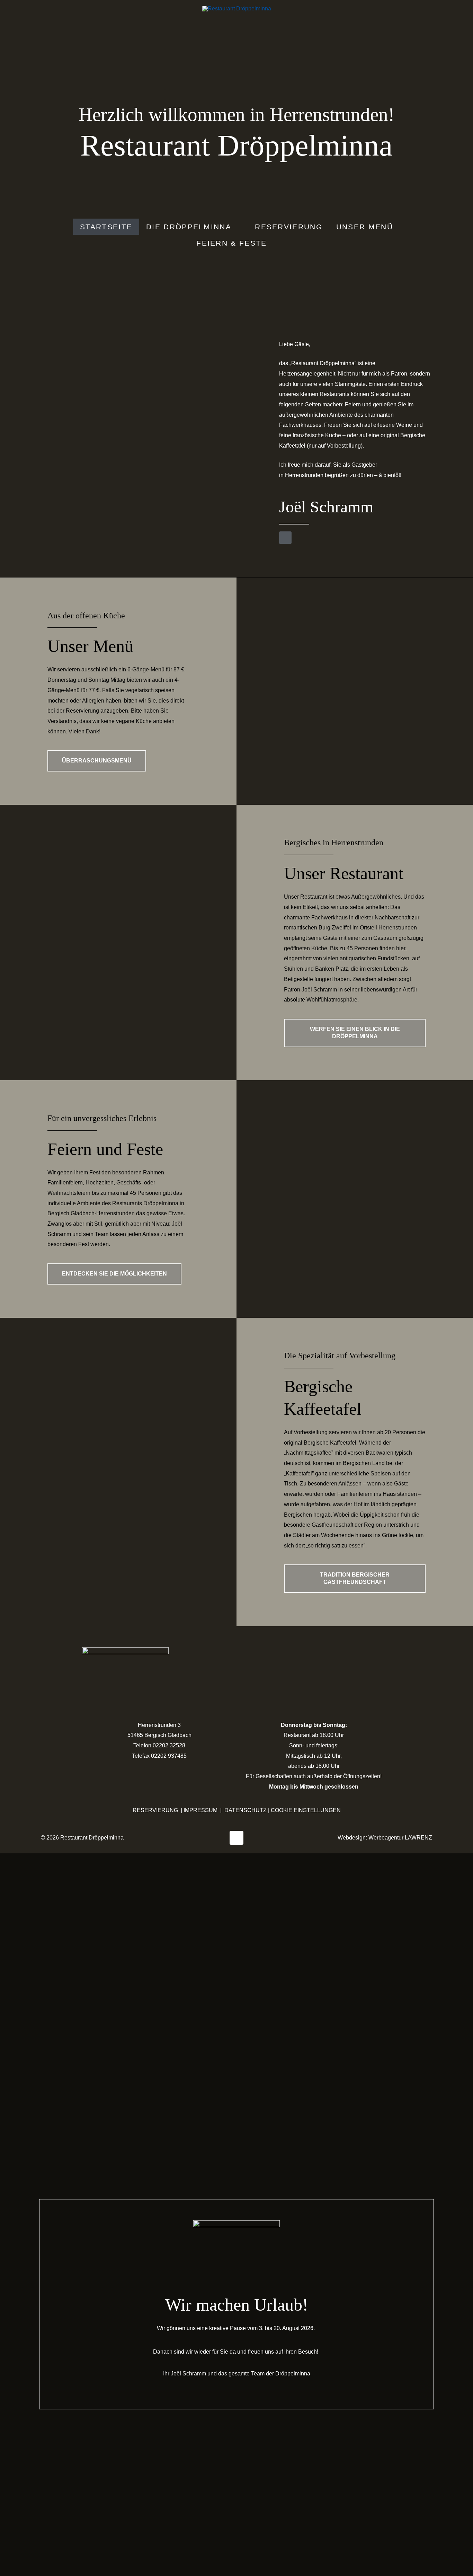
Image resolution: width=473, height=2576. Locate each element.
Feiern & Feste (231, 243)
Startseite (106, 227)
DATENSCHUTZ (246, 1810)
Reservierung (289, 227)
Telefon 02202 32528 (159, 1745)
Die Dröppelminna (189, 227)
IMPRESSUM (200, 1810)
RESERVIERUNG (155, 1810)
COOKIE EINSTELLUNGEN (306, 1810)
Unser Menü (365, 227)
